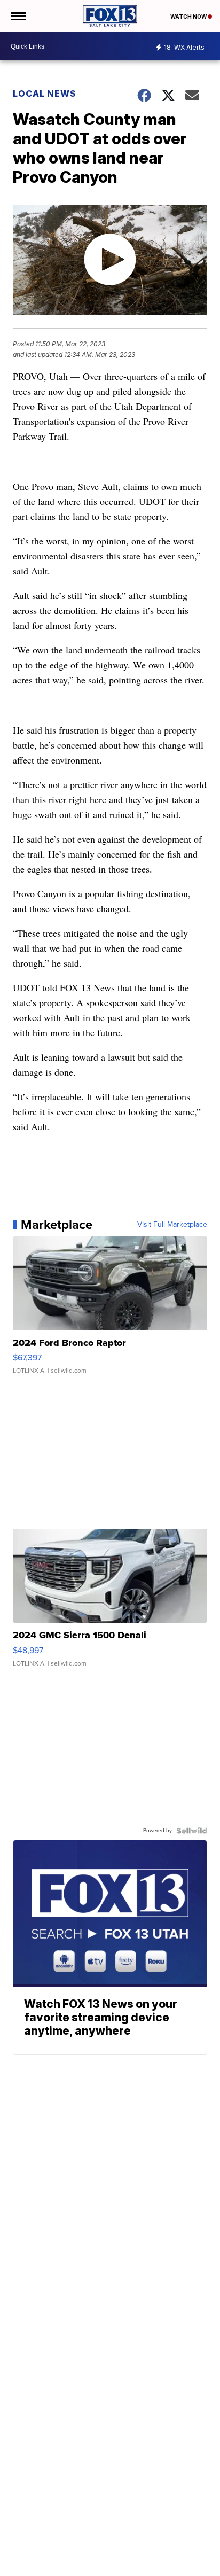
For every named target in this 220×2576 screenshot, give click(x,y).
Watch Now (189, 17)
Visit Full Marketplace (172, 1225)
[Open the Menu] (18, 16)
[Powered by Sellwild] (192, 1831)
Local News (45, 94)
